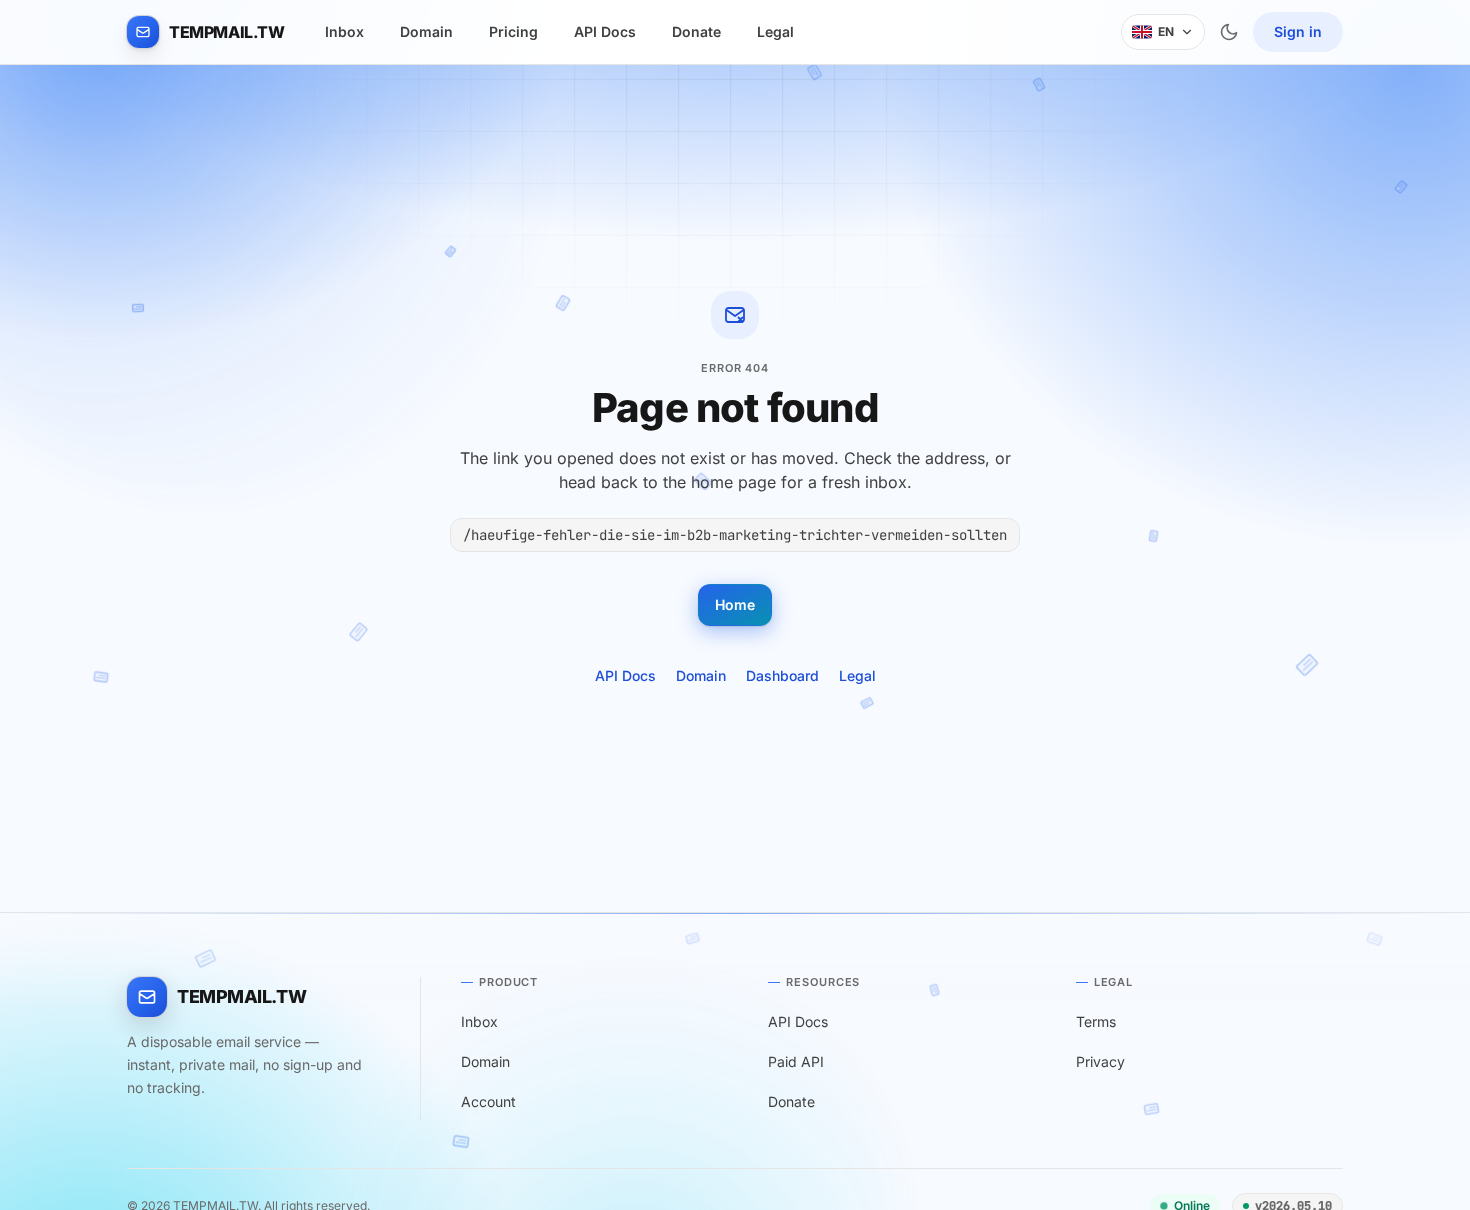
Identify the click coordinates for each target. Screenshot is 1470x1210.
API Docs (605, 31)
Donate (696, 31)
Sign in (1298, 31)
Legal (775, 31)
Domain (426, 31)
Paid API (796, 1061)
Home (735, 604)
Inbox (344, 31)
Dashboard (782, 675)
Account (488, 1101)
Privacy (1100, 1061)
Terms (1096, 1021)
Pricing (513, 31)
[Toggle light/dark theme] (1229, 32)
